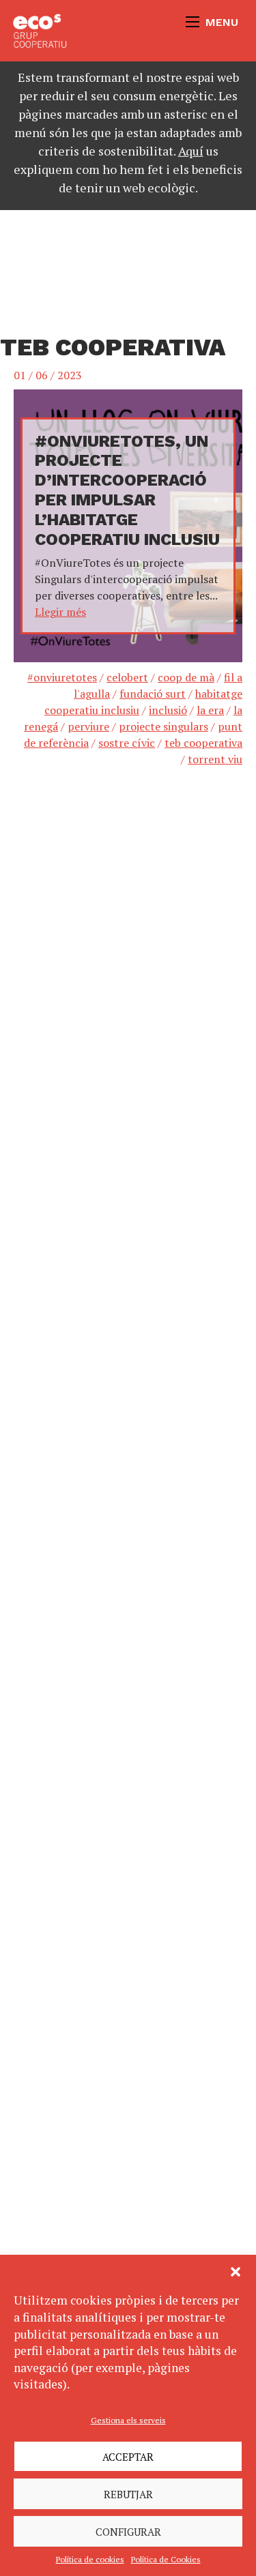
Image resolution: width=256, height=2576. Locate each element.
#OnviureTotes (62, 677)
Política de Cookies (166, 2559)
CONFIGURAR (128, 2532)
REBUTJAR (128, 2494)
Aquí (191, 151)
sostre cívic (127, 743)
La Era (210, 710)
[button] (236, 2272)
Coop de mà (186, 677)
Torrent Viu (215, 759)
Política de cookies (90, 2559)
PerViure (88, 726)
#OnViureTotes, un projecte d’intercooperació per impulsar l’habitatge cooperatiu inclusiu (127, 490)
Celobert (127, 677)
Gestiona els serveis (128, 2420)
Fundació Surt (153, 694)
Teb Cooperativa (203, 743)
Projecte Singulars (163, 726)
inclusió (168, 710)
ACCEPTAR (128, 2457)
